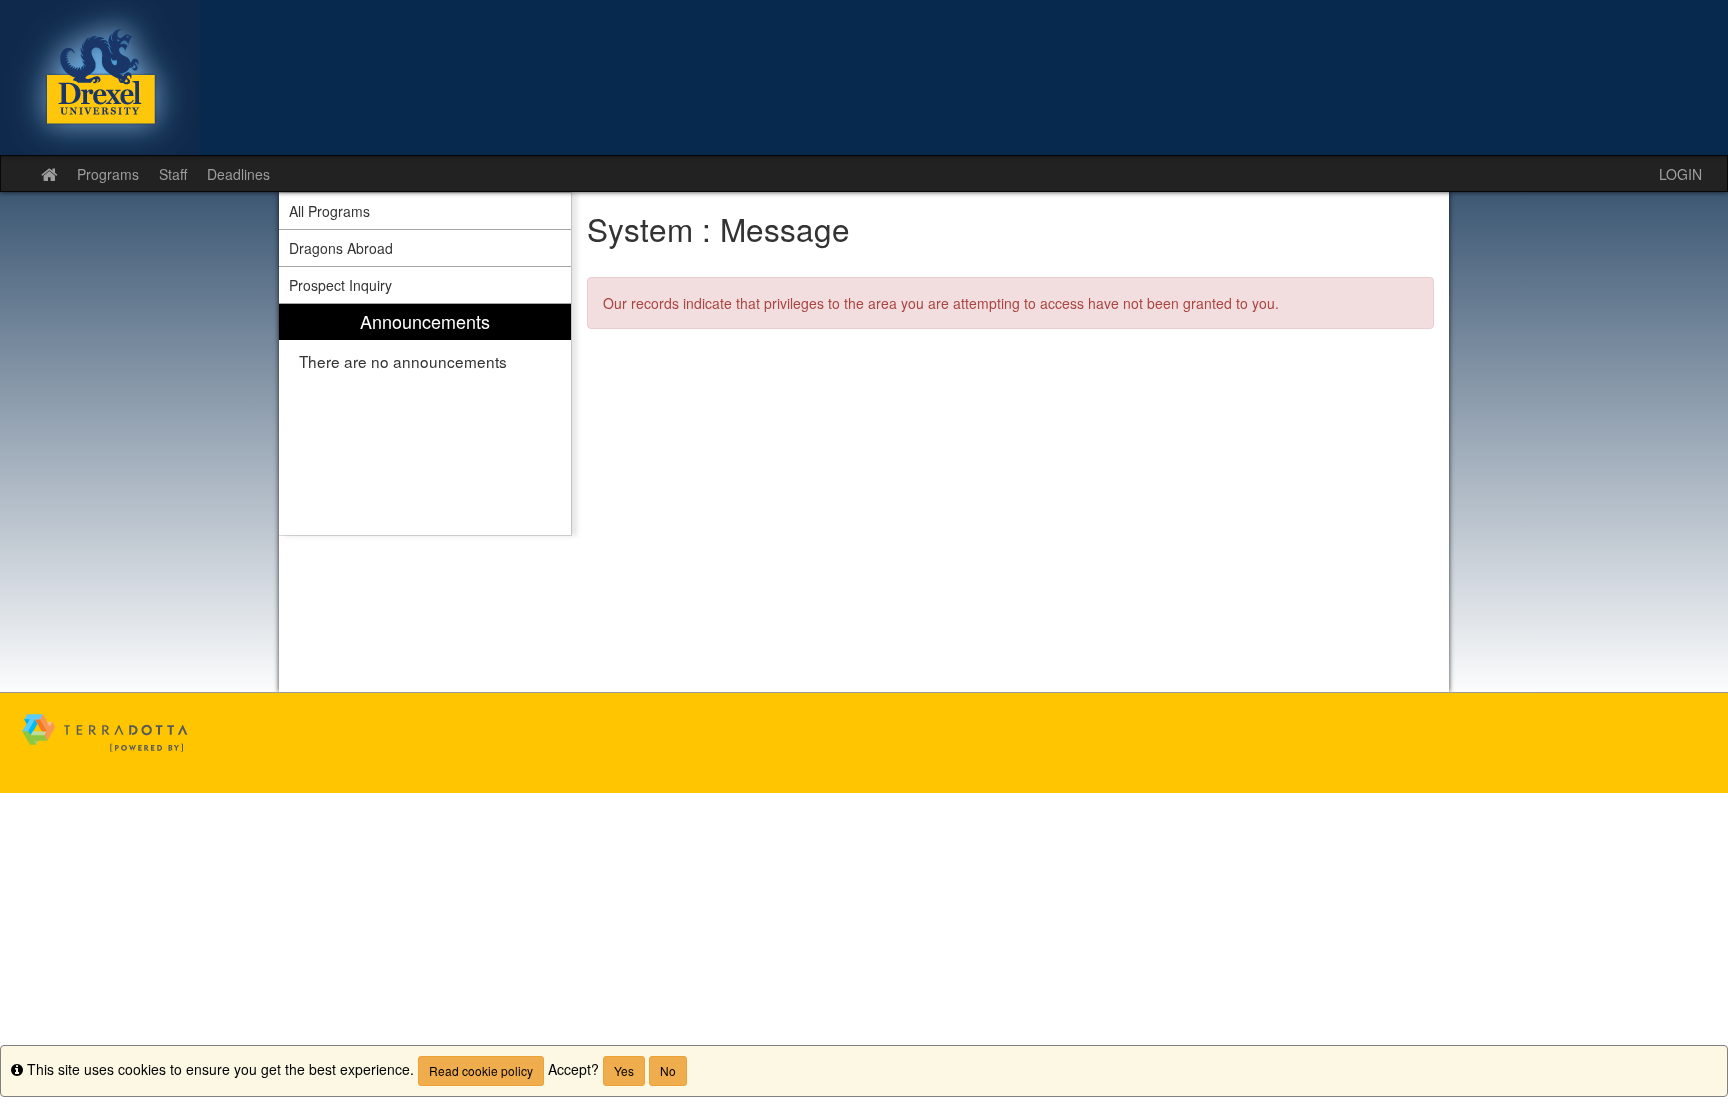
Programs (108, 174)
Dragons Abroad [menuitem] (341, 248)
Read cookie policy (481, 1070)
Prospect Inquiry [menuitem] (340, 285)
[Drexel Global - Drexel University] (864, 77)
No (668, 1070)
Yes (624, 1070)
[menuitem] (425, 419)
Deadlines (238, 174)
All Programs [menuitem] (329, 211)
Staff (173, 174)
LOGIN (1680, 174)
